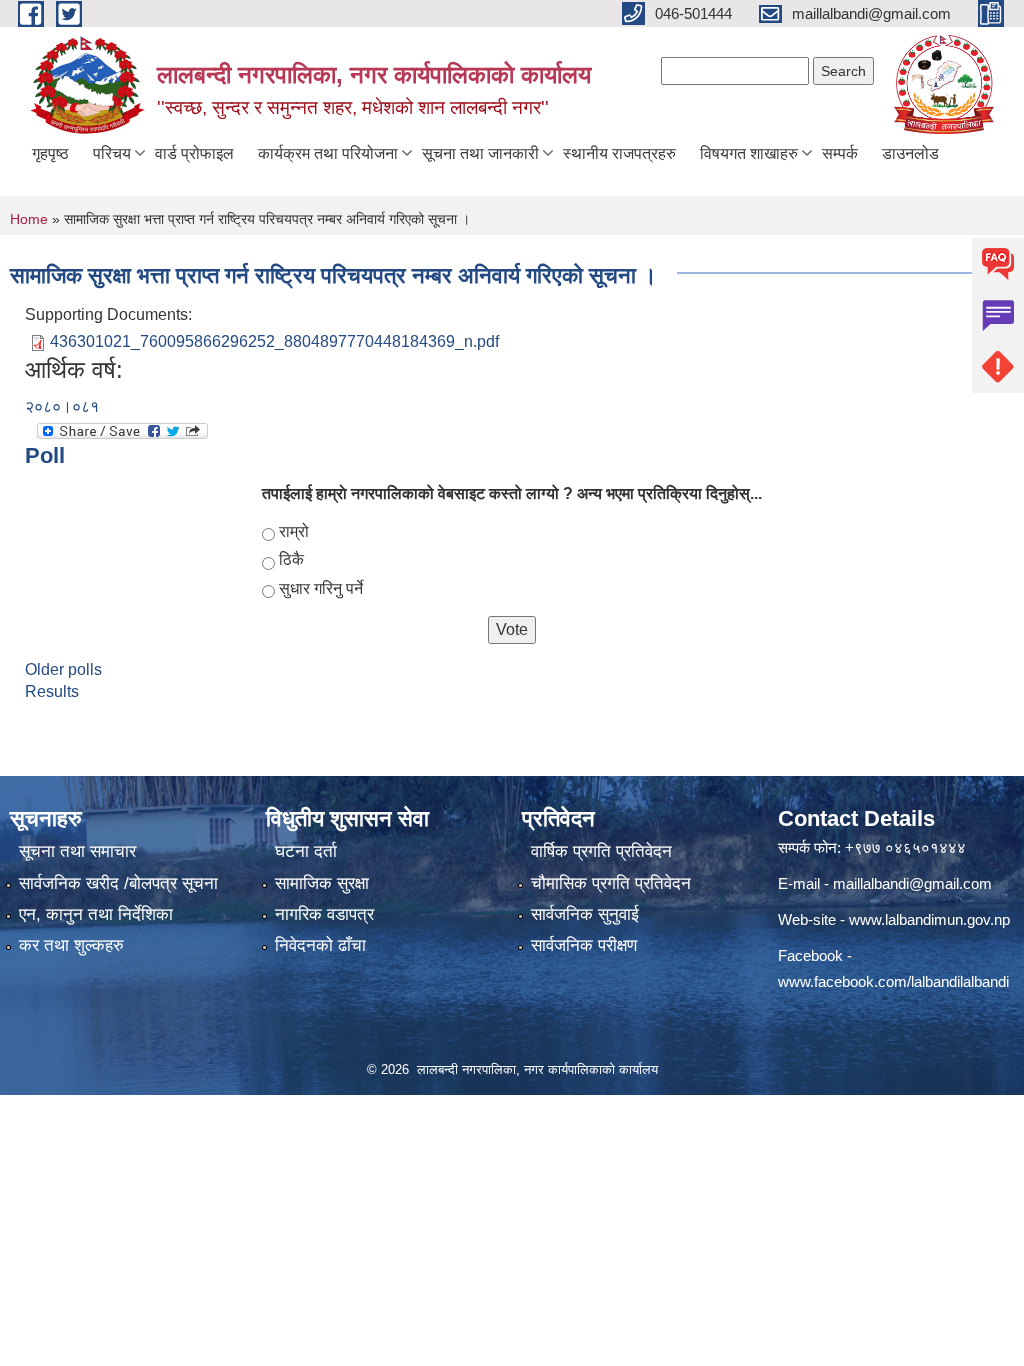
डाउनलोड (910, 153)
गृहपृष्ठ (50, 153)
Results (52, 691)
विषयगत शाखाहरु (749, 153)
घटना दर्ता (306, 851)
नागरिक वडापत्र (324, 914)
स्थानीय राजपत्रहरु (619, 153)
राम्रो (294, 531)
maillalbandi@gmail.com (912, 883)
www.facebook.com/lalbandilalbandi (893, 981)
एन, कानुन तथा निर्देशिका (96, 914)
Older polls (63, 669)
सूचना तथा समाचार (77, 851)
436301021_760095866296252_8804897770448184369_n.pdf (274, 341)
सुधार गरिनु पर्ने (321, 588)
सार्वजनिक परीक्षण (584, 945)
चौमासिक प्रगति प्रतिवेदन (611, 883)
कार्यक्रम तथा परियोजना (328, 153)
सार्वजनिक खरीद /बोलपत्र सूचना (118, 883)
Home (29, 219)
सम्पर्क (840, 153)
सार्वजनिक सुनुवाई (585, 914)
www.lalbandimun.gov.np (929, 919)
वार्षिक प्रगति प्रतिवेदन (601, 851)
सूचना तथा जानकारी (480, 153)
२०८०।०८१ (62, 406)
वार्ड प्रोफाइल (194, 153)
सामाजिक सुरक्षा (322, 883)
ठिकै (291, 559)
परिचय (112, 153)
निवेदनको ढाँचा (320, 945)
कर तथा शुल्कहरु (71, 945)
